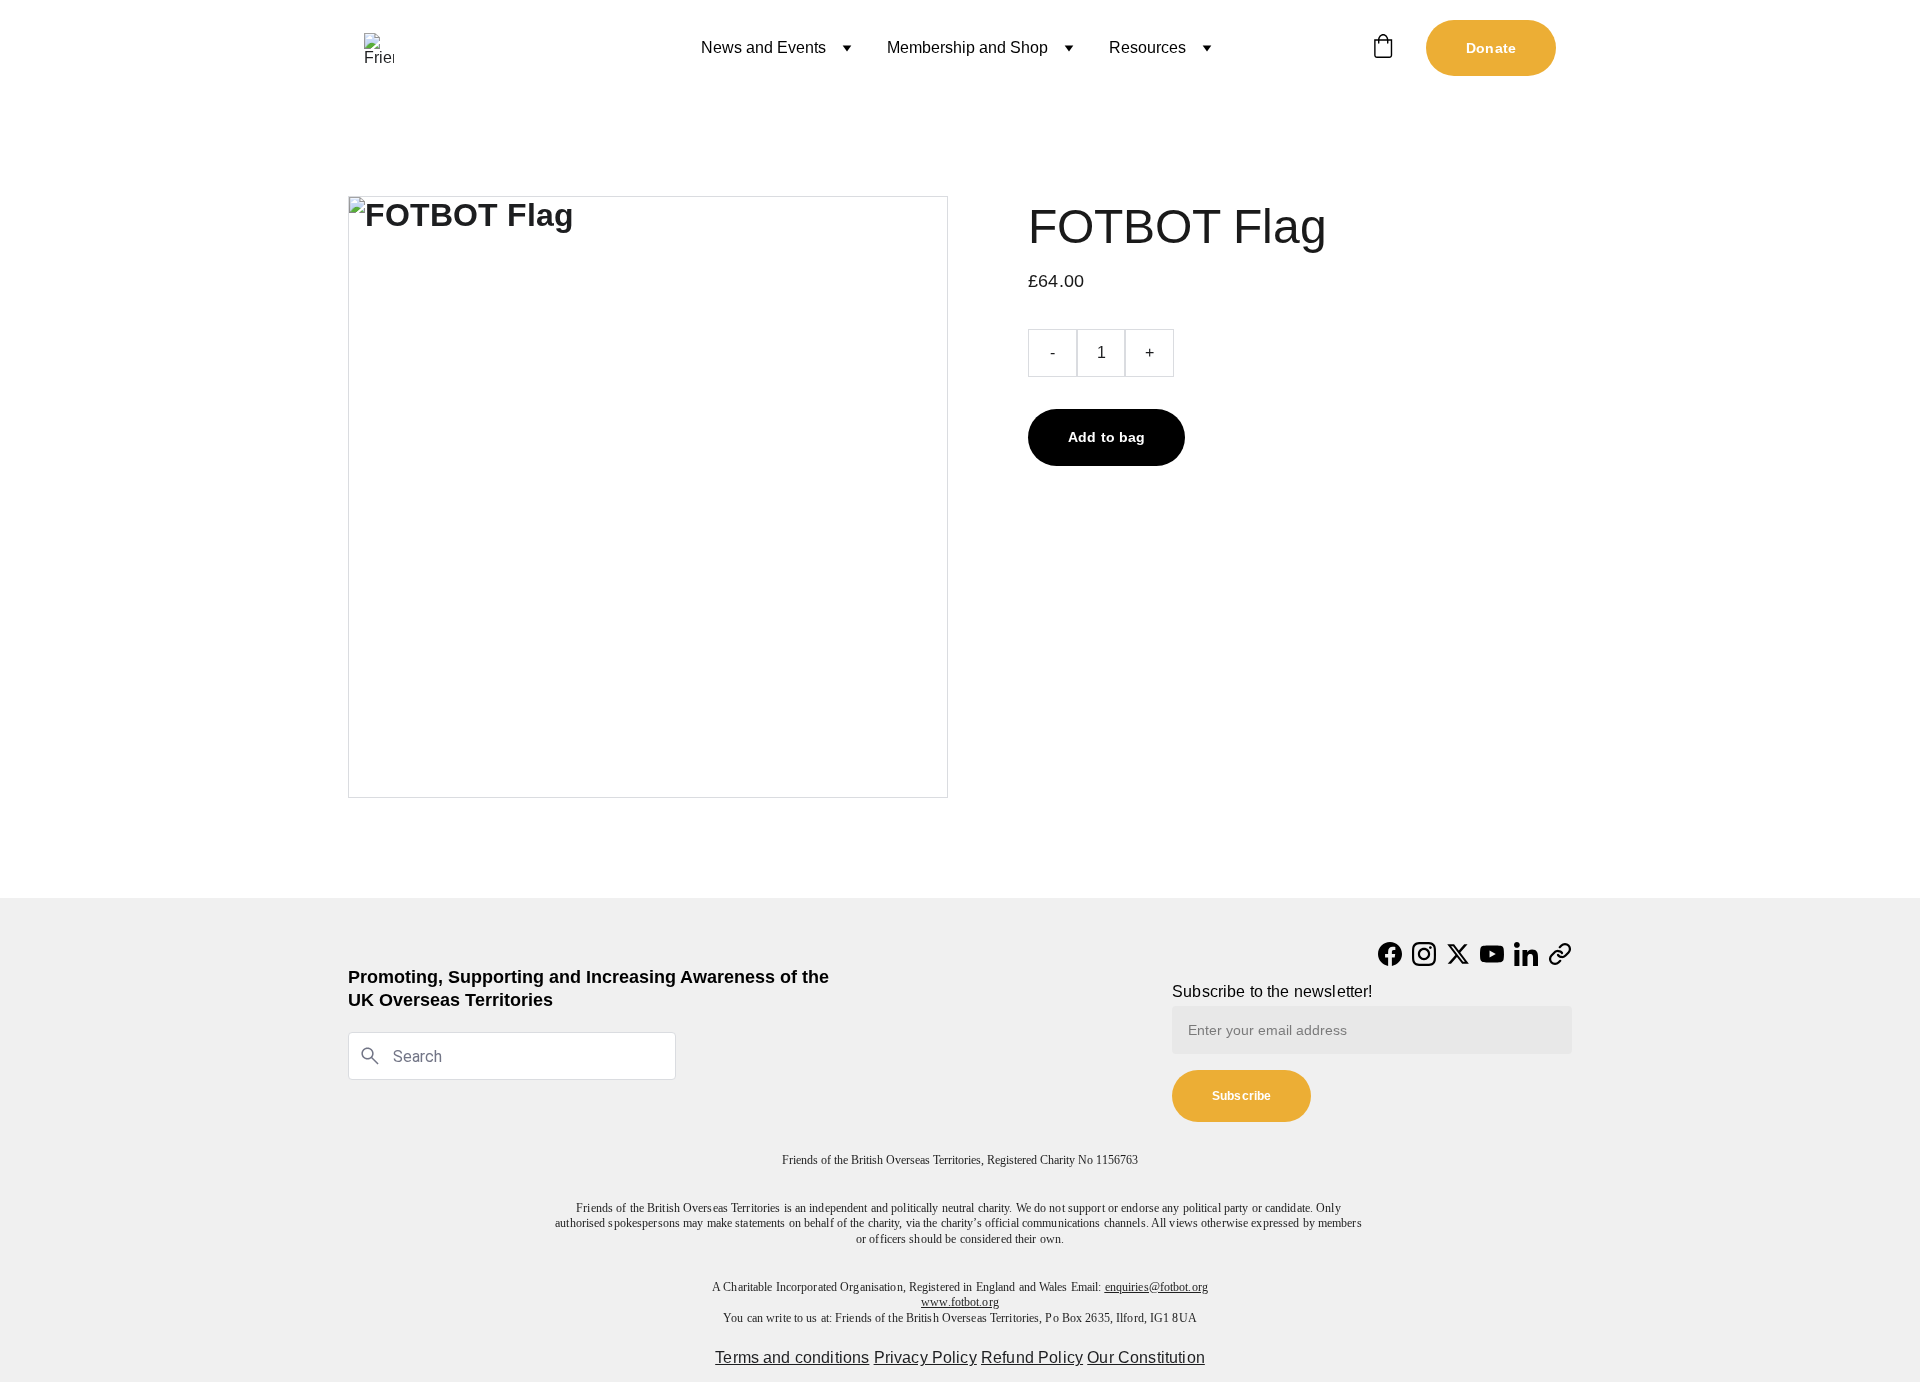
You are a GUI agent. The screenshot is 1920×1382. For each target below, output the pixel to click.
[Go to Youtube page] (1492, 954)
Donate (1491, 48)
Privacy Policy (925, 1357)
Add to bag (1106, 437)
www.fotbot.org (960, 1302)
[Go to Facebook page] (1390, 954)
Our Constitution (1146, 1357)
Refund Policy (1032, 1357)
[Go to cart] (1383, 48)
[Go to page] (1560, 954)
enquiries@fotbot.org (1156, 1287)
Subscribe (1241, 1096)
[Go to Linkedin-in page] (1526, 954)
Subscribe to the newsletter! (1272, 991)
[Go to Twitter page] (1458, 954)
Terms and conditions (792, 1357)
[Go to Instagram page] (1424, 954)
